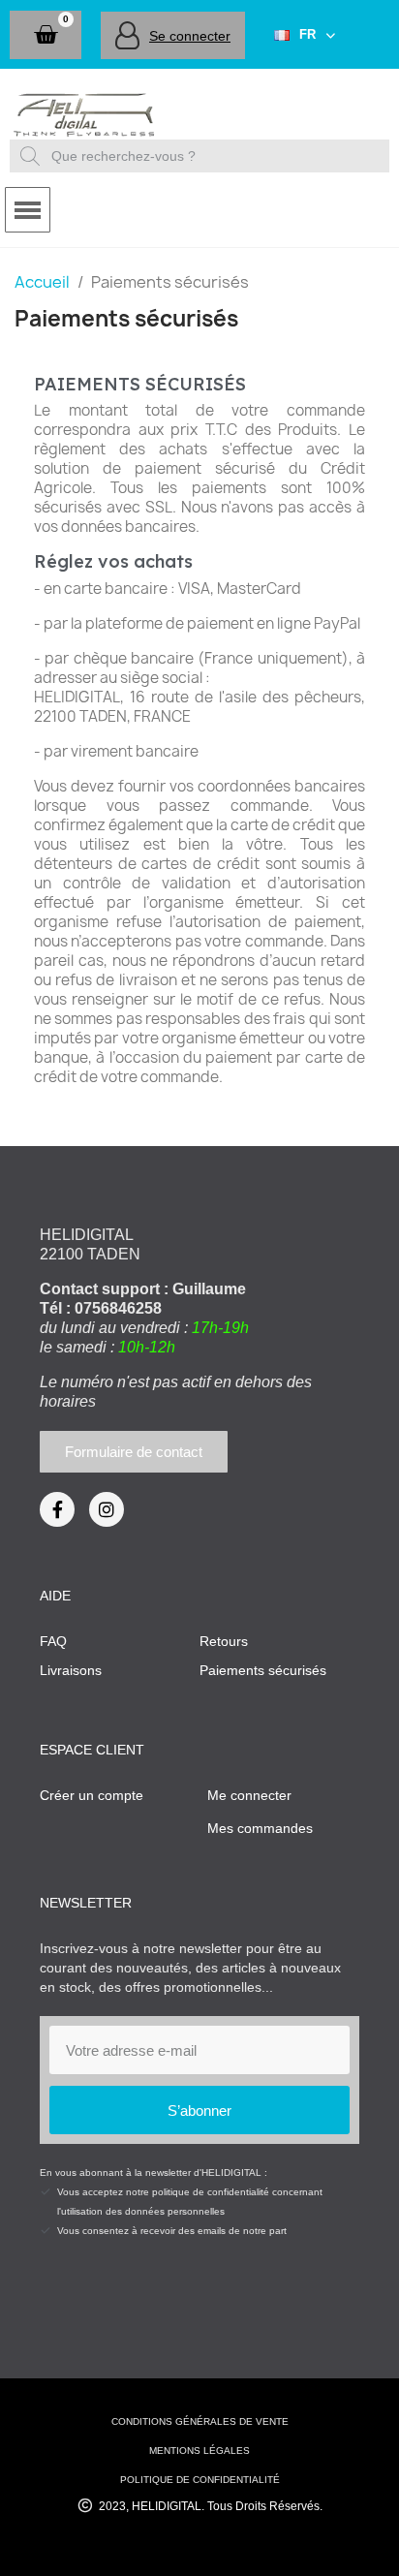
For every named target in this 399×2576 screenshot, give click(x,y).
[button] (46, 35)
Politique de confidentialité (200, 2480)
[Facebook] (57, 1509)
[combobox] (202, 156)
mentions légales (199, 2451)
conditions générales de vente (200, 2421)
